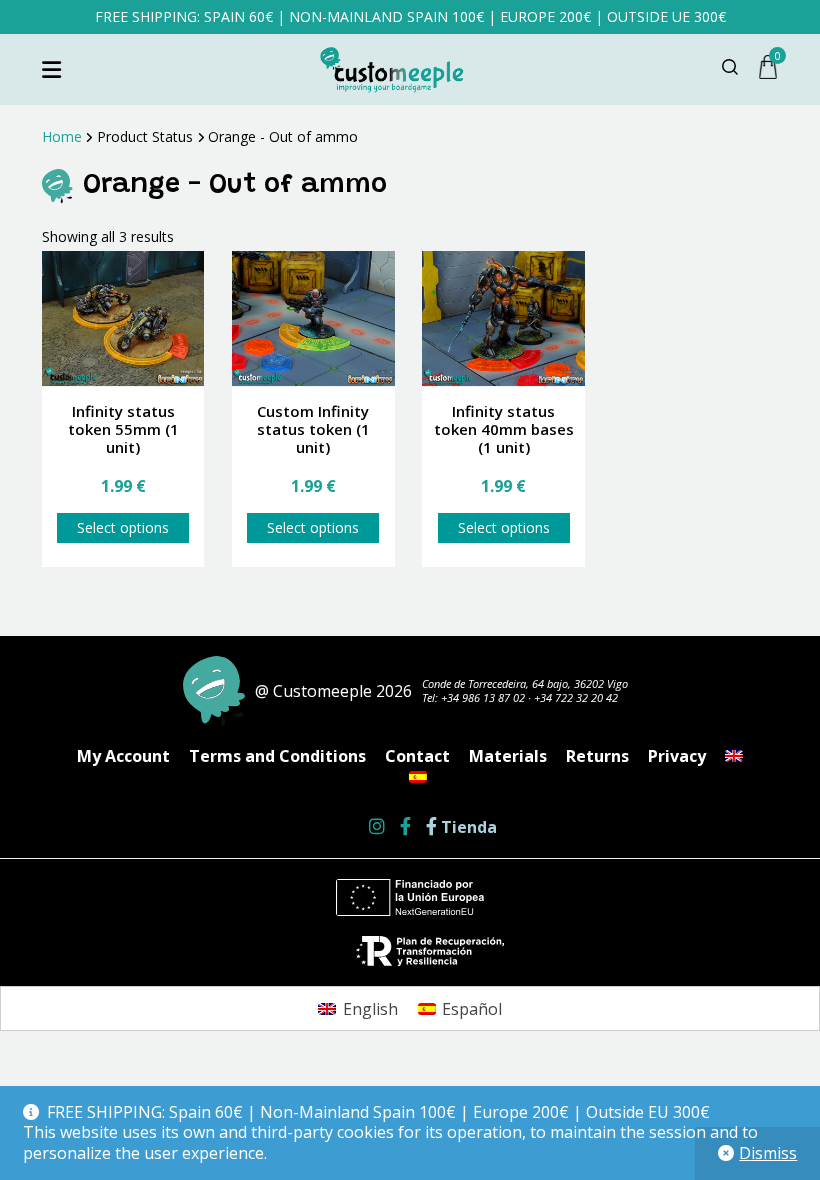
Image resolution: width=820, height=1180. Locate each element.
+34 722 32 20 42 (576, 697)
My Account (123, 756)
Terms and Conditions (277, 756)
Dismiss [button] (768, 1153)
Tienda (467, 827)
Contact (417, 756)
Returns (597, 756)
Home (62, 136)
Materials (508, 756)
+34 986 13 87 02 (483, 697)
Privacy (677, 756)
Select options (123, 527)
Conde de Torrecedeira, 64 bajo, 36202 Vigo (525, 683)
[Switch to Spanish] (418, 777)
